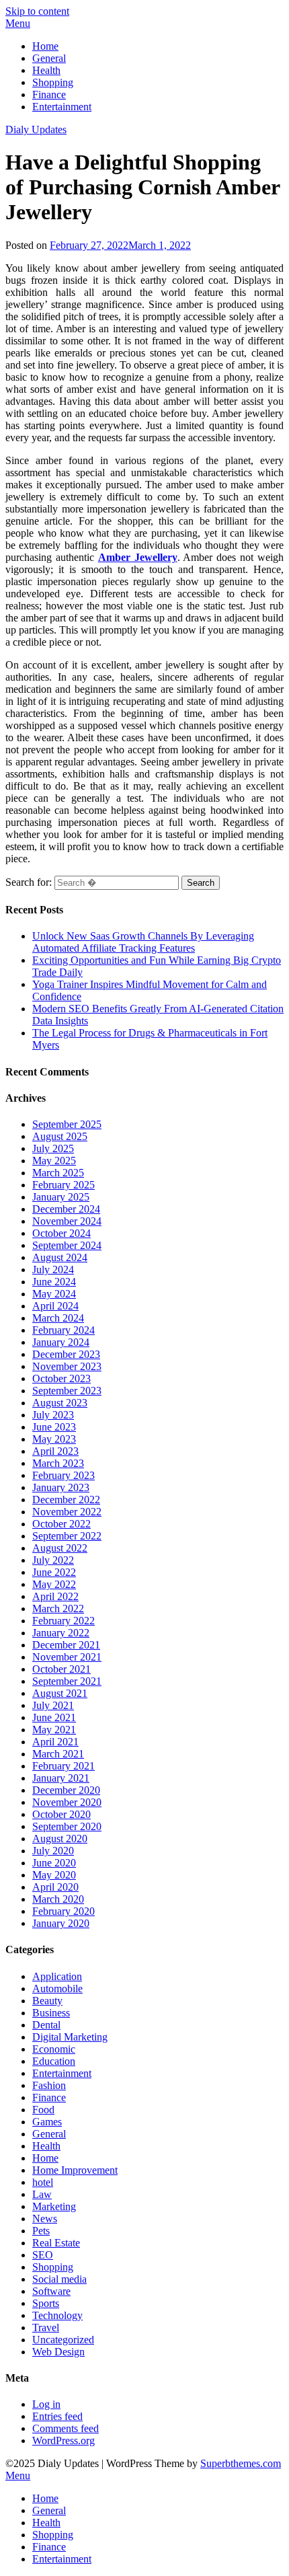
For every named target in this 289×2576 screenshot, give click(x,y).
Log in (46, 2404)
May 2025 (54, 1161)
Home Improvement (75, 2170)
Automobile (57, 1988)
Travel (46, 2327)
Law (42, 2194)
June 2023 (54, 1427)
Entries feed (57, 2416)
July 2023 (53, 1415)
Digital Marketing (70, 2037)
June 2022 (54, 1572)
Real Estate (56, 2243)
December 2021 (66, 1645)
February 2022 (64, 1621)
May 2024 (54, 1294)
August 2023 (60, 1403)
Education (54, 2061)
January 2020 (61, 1923)
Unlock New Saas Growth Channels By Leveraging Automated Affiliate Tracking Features (143, 942)
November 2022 (67, 1512)
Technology (57, 2315)
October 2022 (61, 1524)
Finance (49, 94)
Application (57, 1976)
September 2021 (67, 1681)
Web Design (58, 2352)
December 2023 (66, 1354)
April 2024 (55, 1306)
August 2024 (60, 1257)
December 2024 (66, 1209)
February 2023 (64, 1475)
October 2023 (61, 1378)
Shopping (53, 82)
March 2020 (58, 1899)
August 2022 (60, 1548)
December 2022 (66, 1500)
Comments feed (66, 2428)
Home (45, 46)
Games (47, 2122)
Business (51, 2013)
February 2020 (64, 1911)
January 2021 (61, 1778)
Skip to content (37, 11)
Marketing (54, 2206)
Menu (18, 23)
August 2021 (60, 1693)
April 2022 (55, 1596)
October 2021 (61, 1669)
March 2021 (58, 1754)
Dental (46, 2025)
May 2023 (54, 1439)
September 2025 (67, 1124)
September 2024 (67, 1245)
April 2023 (55, 1451)
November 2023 (67, 1366)
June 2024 (54, 1282)
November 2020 (67, 1802)
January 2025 (61, 1197)
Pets (41, 2231)
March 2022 (58, 1608)
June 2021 (54, 1717)
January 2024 (61, 1342)
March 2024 (58, 1318)
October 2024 (61, 1233)
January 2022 (61, 1633)
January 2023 (61, 1487)
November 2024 (67, 1221)
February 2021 (64, 1766)
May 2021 (54, 1730)
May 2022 (54, 1584)
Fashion (49, 2085)
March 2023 (58, 1463)
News (45, 2219)
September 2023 (67, 1391)
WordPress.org (64, 2440)
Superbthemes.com (241, 2463)
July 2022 (53, 1560)
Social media (59, 2279)
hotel (43, 2182)
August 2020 (60, 1839)
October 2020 (61, 1814)
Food (43, 2110)
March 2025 (58, 1173)
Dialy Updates (36, 129)
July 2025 (53, 1148)
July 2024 (53, 1270)
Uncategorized (63, 2340)
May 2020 (54, 1875)
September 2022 (67, 1536)
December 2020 (66, 1790)
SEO (43, 2255)
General (49, 58)
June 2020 (54, 1863)
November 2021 (67, 1657)
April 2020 (55, 1887)
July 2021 (53, 1705)
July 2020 (53, 1851)
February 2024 (64, 1330)
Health (46, 70)
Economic (54, 2049)
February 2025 (64, 1185)
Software (51, 2291)
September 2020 (67, 1826)
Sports (46, 2303)
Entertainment (62, 107)
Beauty (47, 2001)
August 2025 (60, 1136)
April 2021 (55, 1742)
